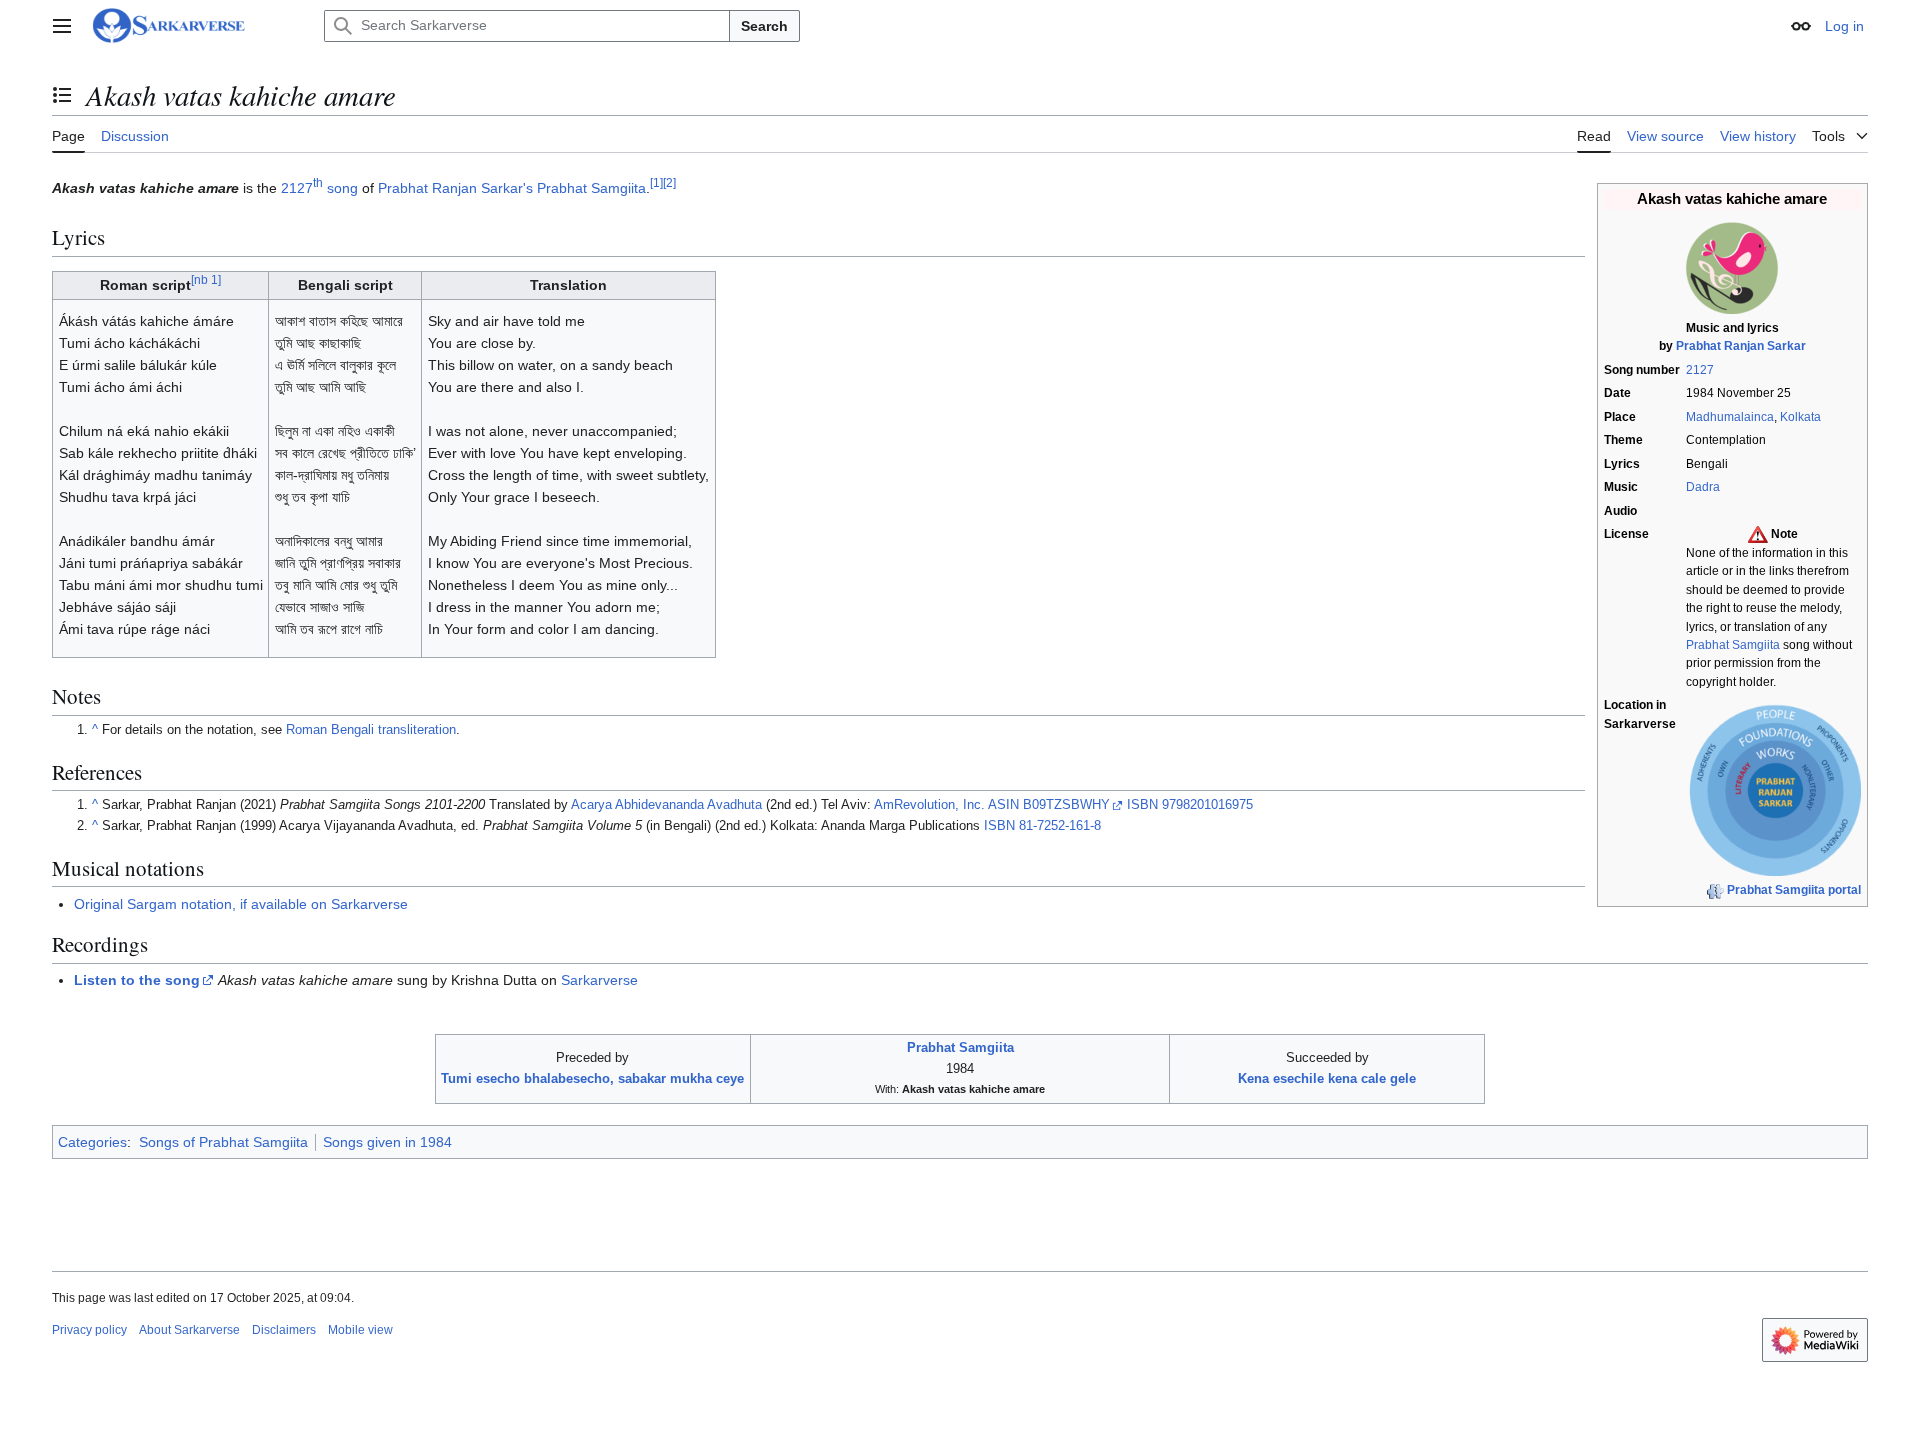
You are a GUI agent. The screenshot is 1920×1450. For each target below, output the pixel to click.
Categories (92, 1142)
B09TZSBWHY (1066, 805)
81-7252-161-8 (1060, 826)
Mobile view (360, 1330)
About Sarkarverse (189, 1330)
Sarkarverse (599, 980)
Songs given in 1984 (387, 1142)
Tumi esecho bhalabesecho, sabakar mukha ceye (592, 1078)
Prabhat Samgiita (1733, 645)
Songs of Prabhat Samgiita (223, 1142)
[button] (62, 26)
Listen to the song (137, 980)
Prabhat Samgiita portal (1794, 890)
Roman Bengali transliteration (371, 730)
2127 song (319, 188)
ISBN (1142, 805)
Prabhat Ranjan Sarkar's (455, 188)
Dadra (1703, 487)
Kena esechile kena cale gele (1327, 1078)
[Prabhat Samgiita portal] (1715, 890)
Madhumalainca (1730, 417)
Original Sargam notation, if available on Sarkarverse (241, 904)
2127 (1700, 370)
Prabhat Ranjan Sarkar (1741, 346)
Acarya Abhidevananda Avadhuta (666, 805)
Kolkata (1800, 417)
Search (764, 26)
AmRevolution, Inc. (929, 805)
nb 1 (206, 280)
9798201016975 (1207, 805)
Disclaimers (284, 1330)
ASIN (1003, 805)
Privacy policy (89, 1330)
